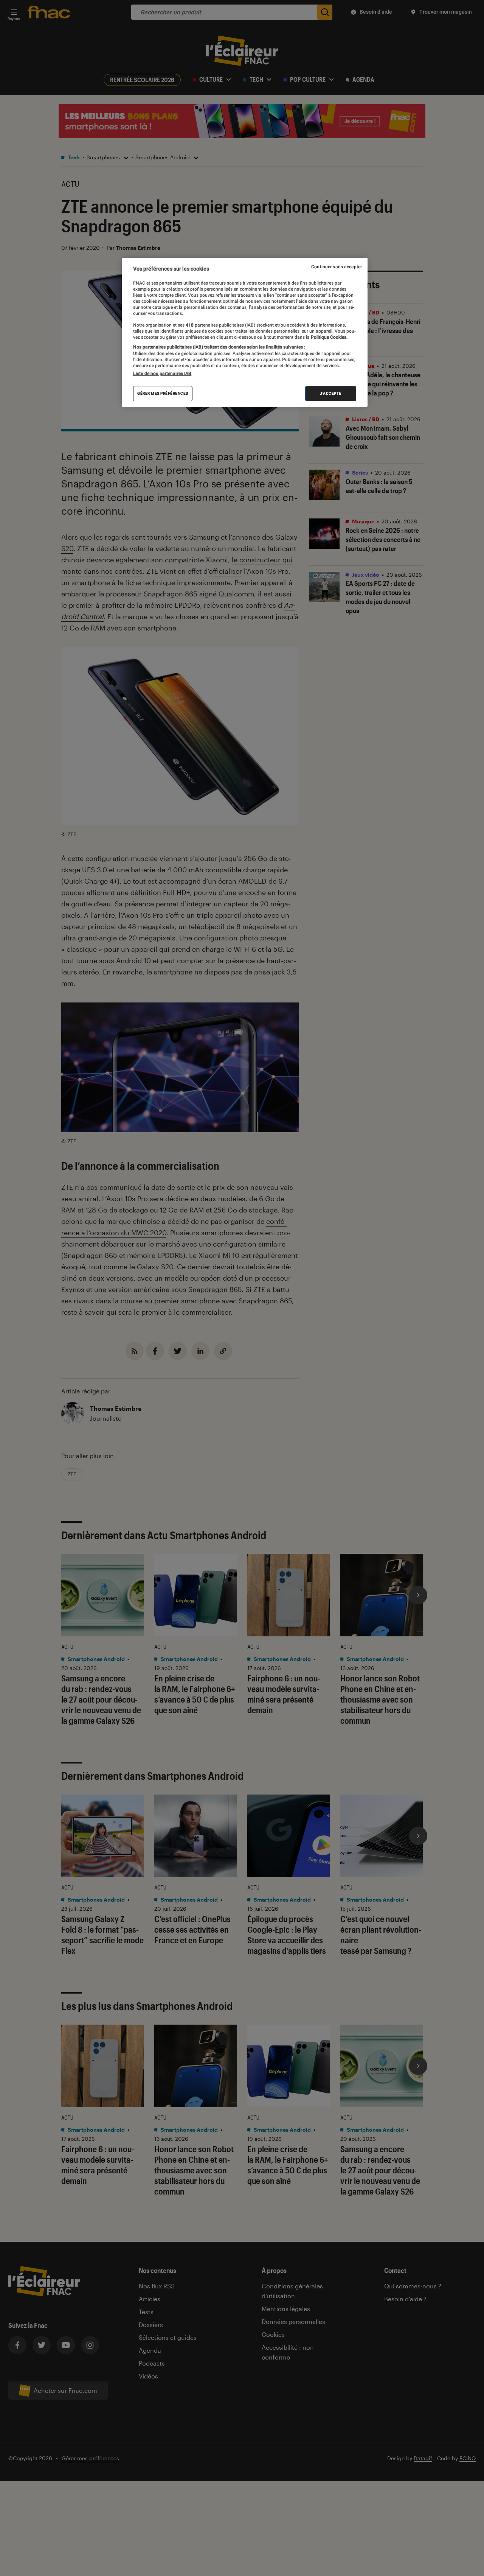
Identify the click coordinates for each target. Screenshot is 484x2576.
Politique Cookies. (329, 337)
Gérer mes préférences (163, 393)
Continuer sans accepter (337, 267)
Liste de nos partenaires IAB (162, 374)
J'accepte (331, 393)
